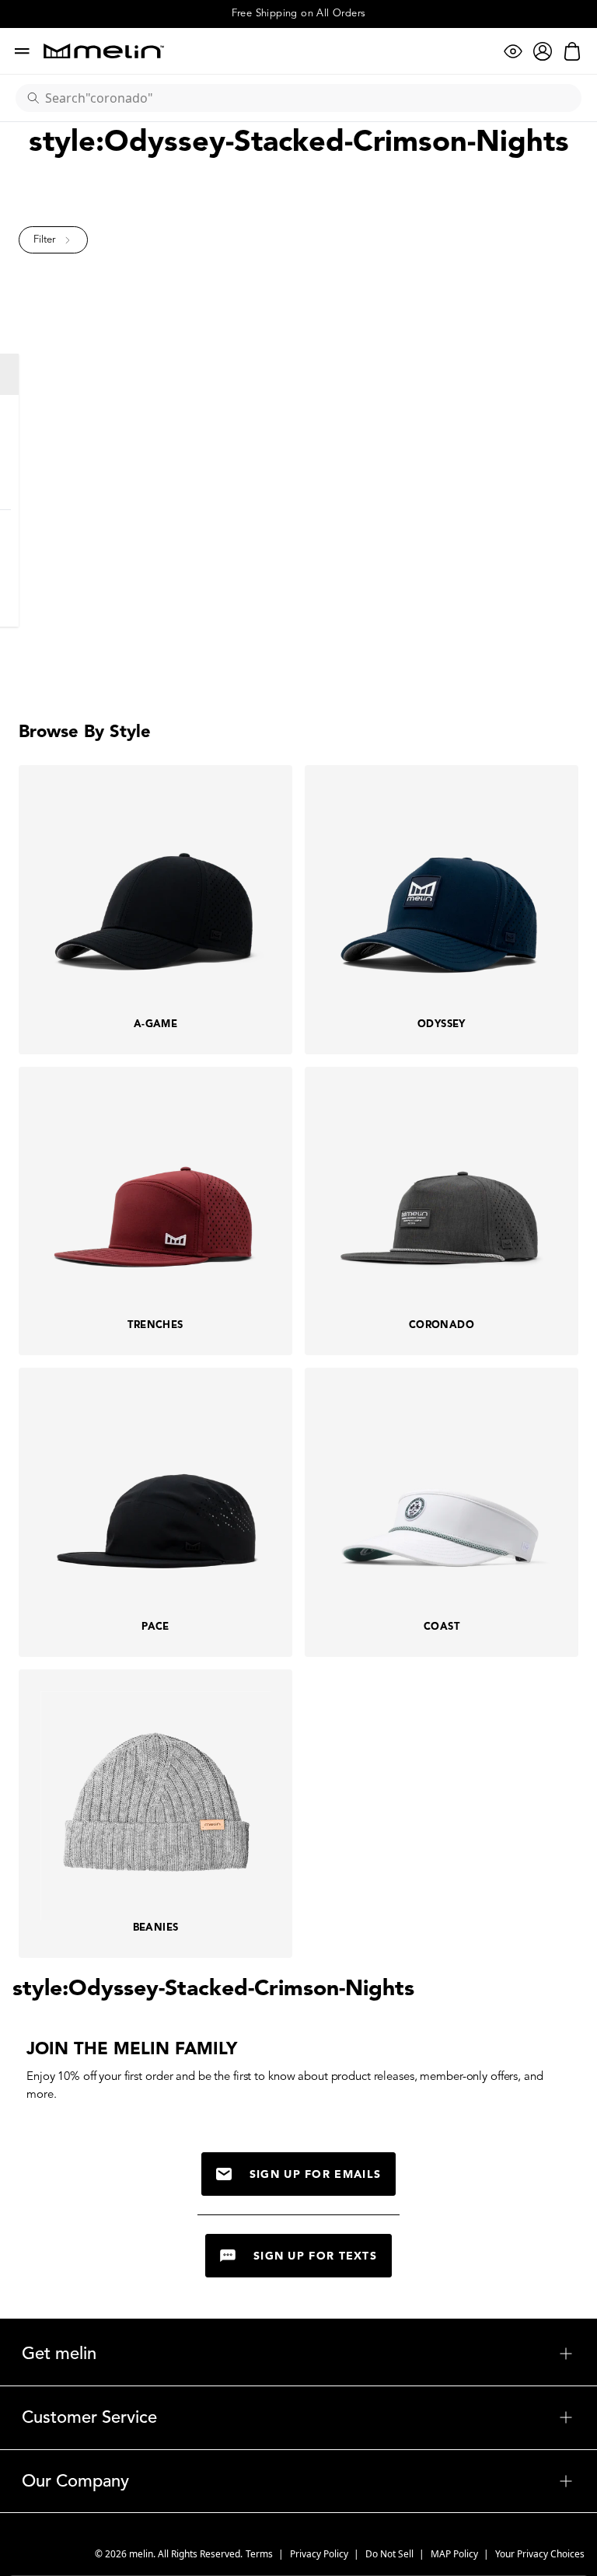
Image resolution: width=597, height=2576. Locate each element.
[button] (53, 240)
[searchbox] (305, 98)
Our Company (298, 2481)
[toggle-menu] (335, 2354)
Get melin (298, 2354)
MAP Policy (456, 2554)
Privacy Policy (320, 2554)
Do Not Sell (391, 2554)
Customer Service (298, 2417)
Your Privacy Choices (540, 2554)
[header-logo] (104, 51)
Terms (260, 2554)
